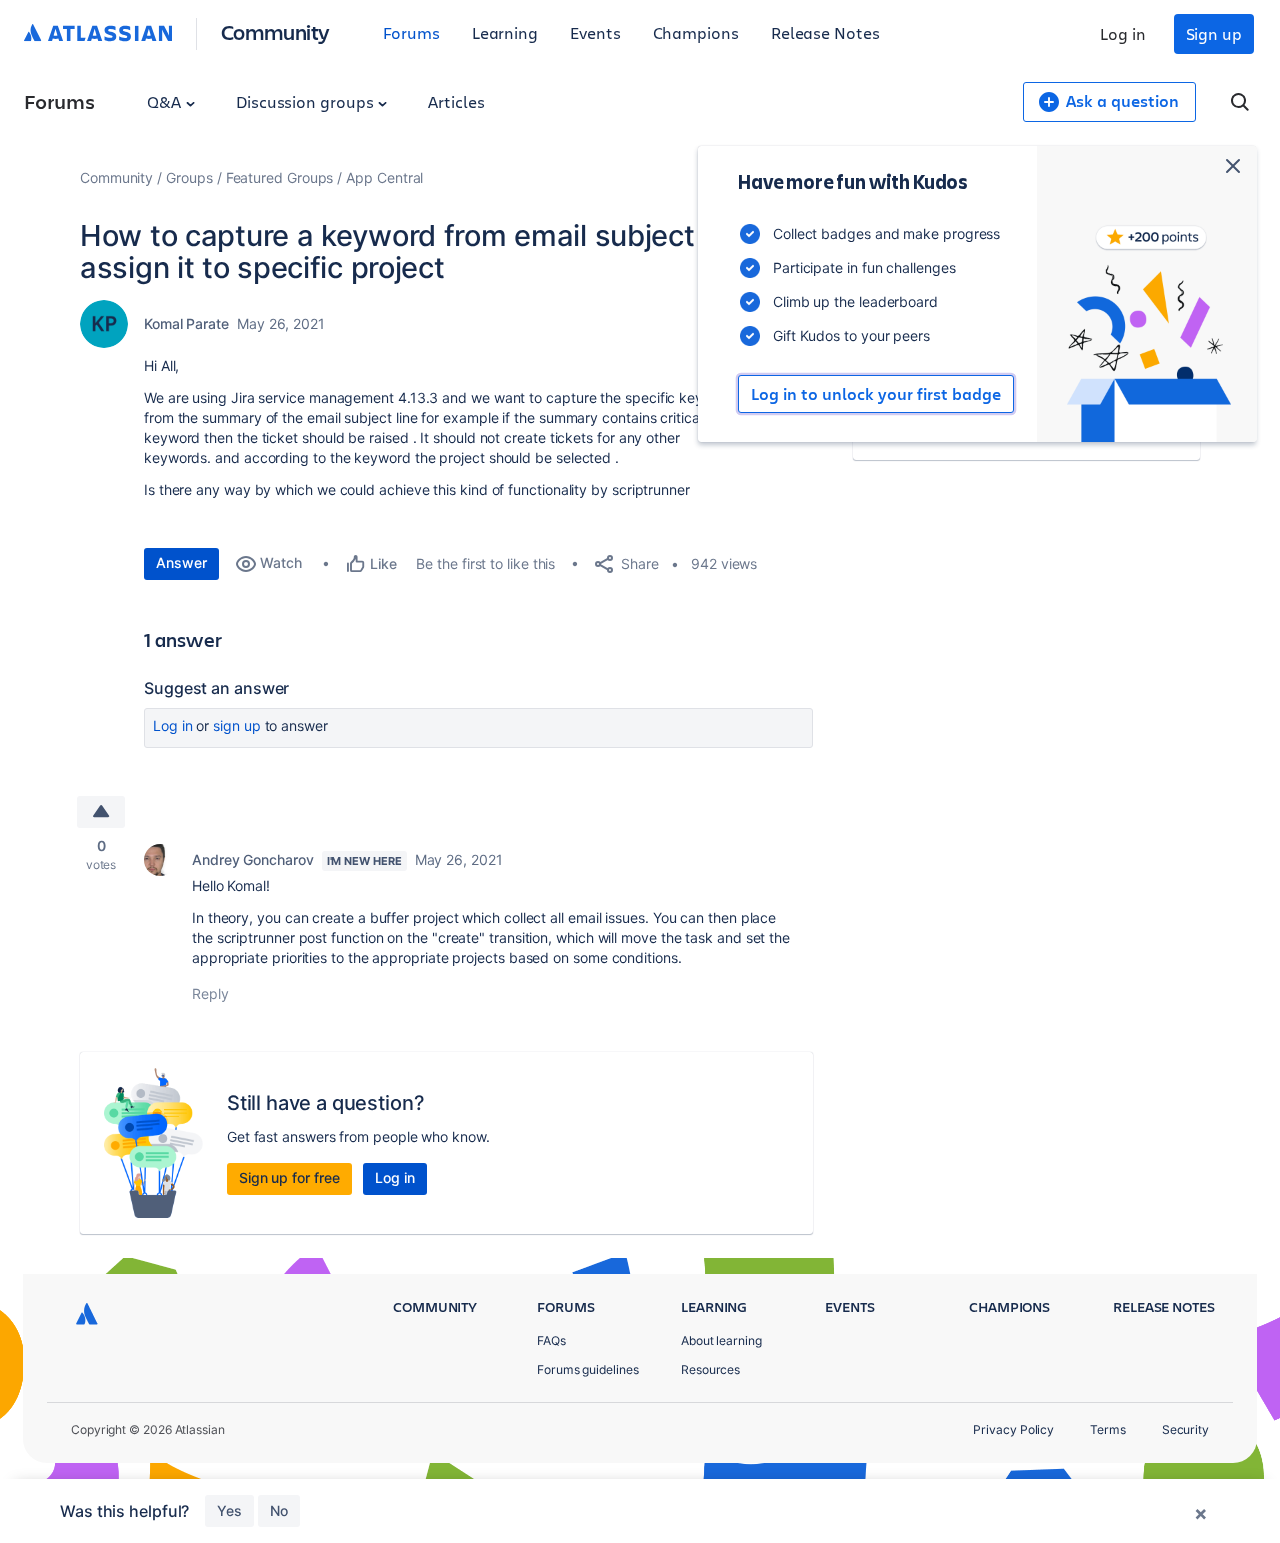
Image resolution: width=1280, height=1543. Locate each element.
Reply (210, 993)
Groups (189, 177)
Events (595, 32)
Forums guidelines (588, 1369)
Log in (1123, 33)
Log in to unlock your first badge (876, 394)
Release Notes (825, 32)
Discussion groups (307, 101)
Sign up (1214, 33)
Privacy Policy (1013, 1429)
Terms (1108, 1429)
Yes (229, 1510)
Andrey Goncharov (253, 859)
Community (275, 31)
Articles (456, 101)
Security (1185, 1429)
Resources (710, 1369)
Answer (181, 562)
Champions (696, 32)
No (279, 1510)
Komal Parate (186, 323)
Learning (505, 32)
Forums (411, 32)
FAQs (551, 1340)
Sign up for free (289, 1177)
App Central (384, 177)
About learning (721, 1340)
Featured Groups (280, 177)
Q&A (166, 101)
